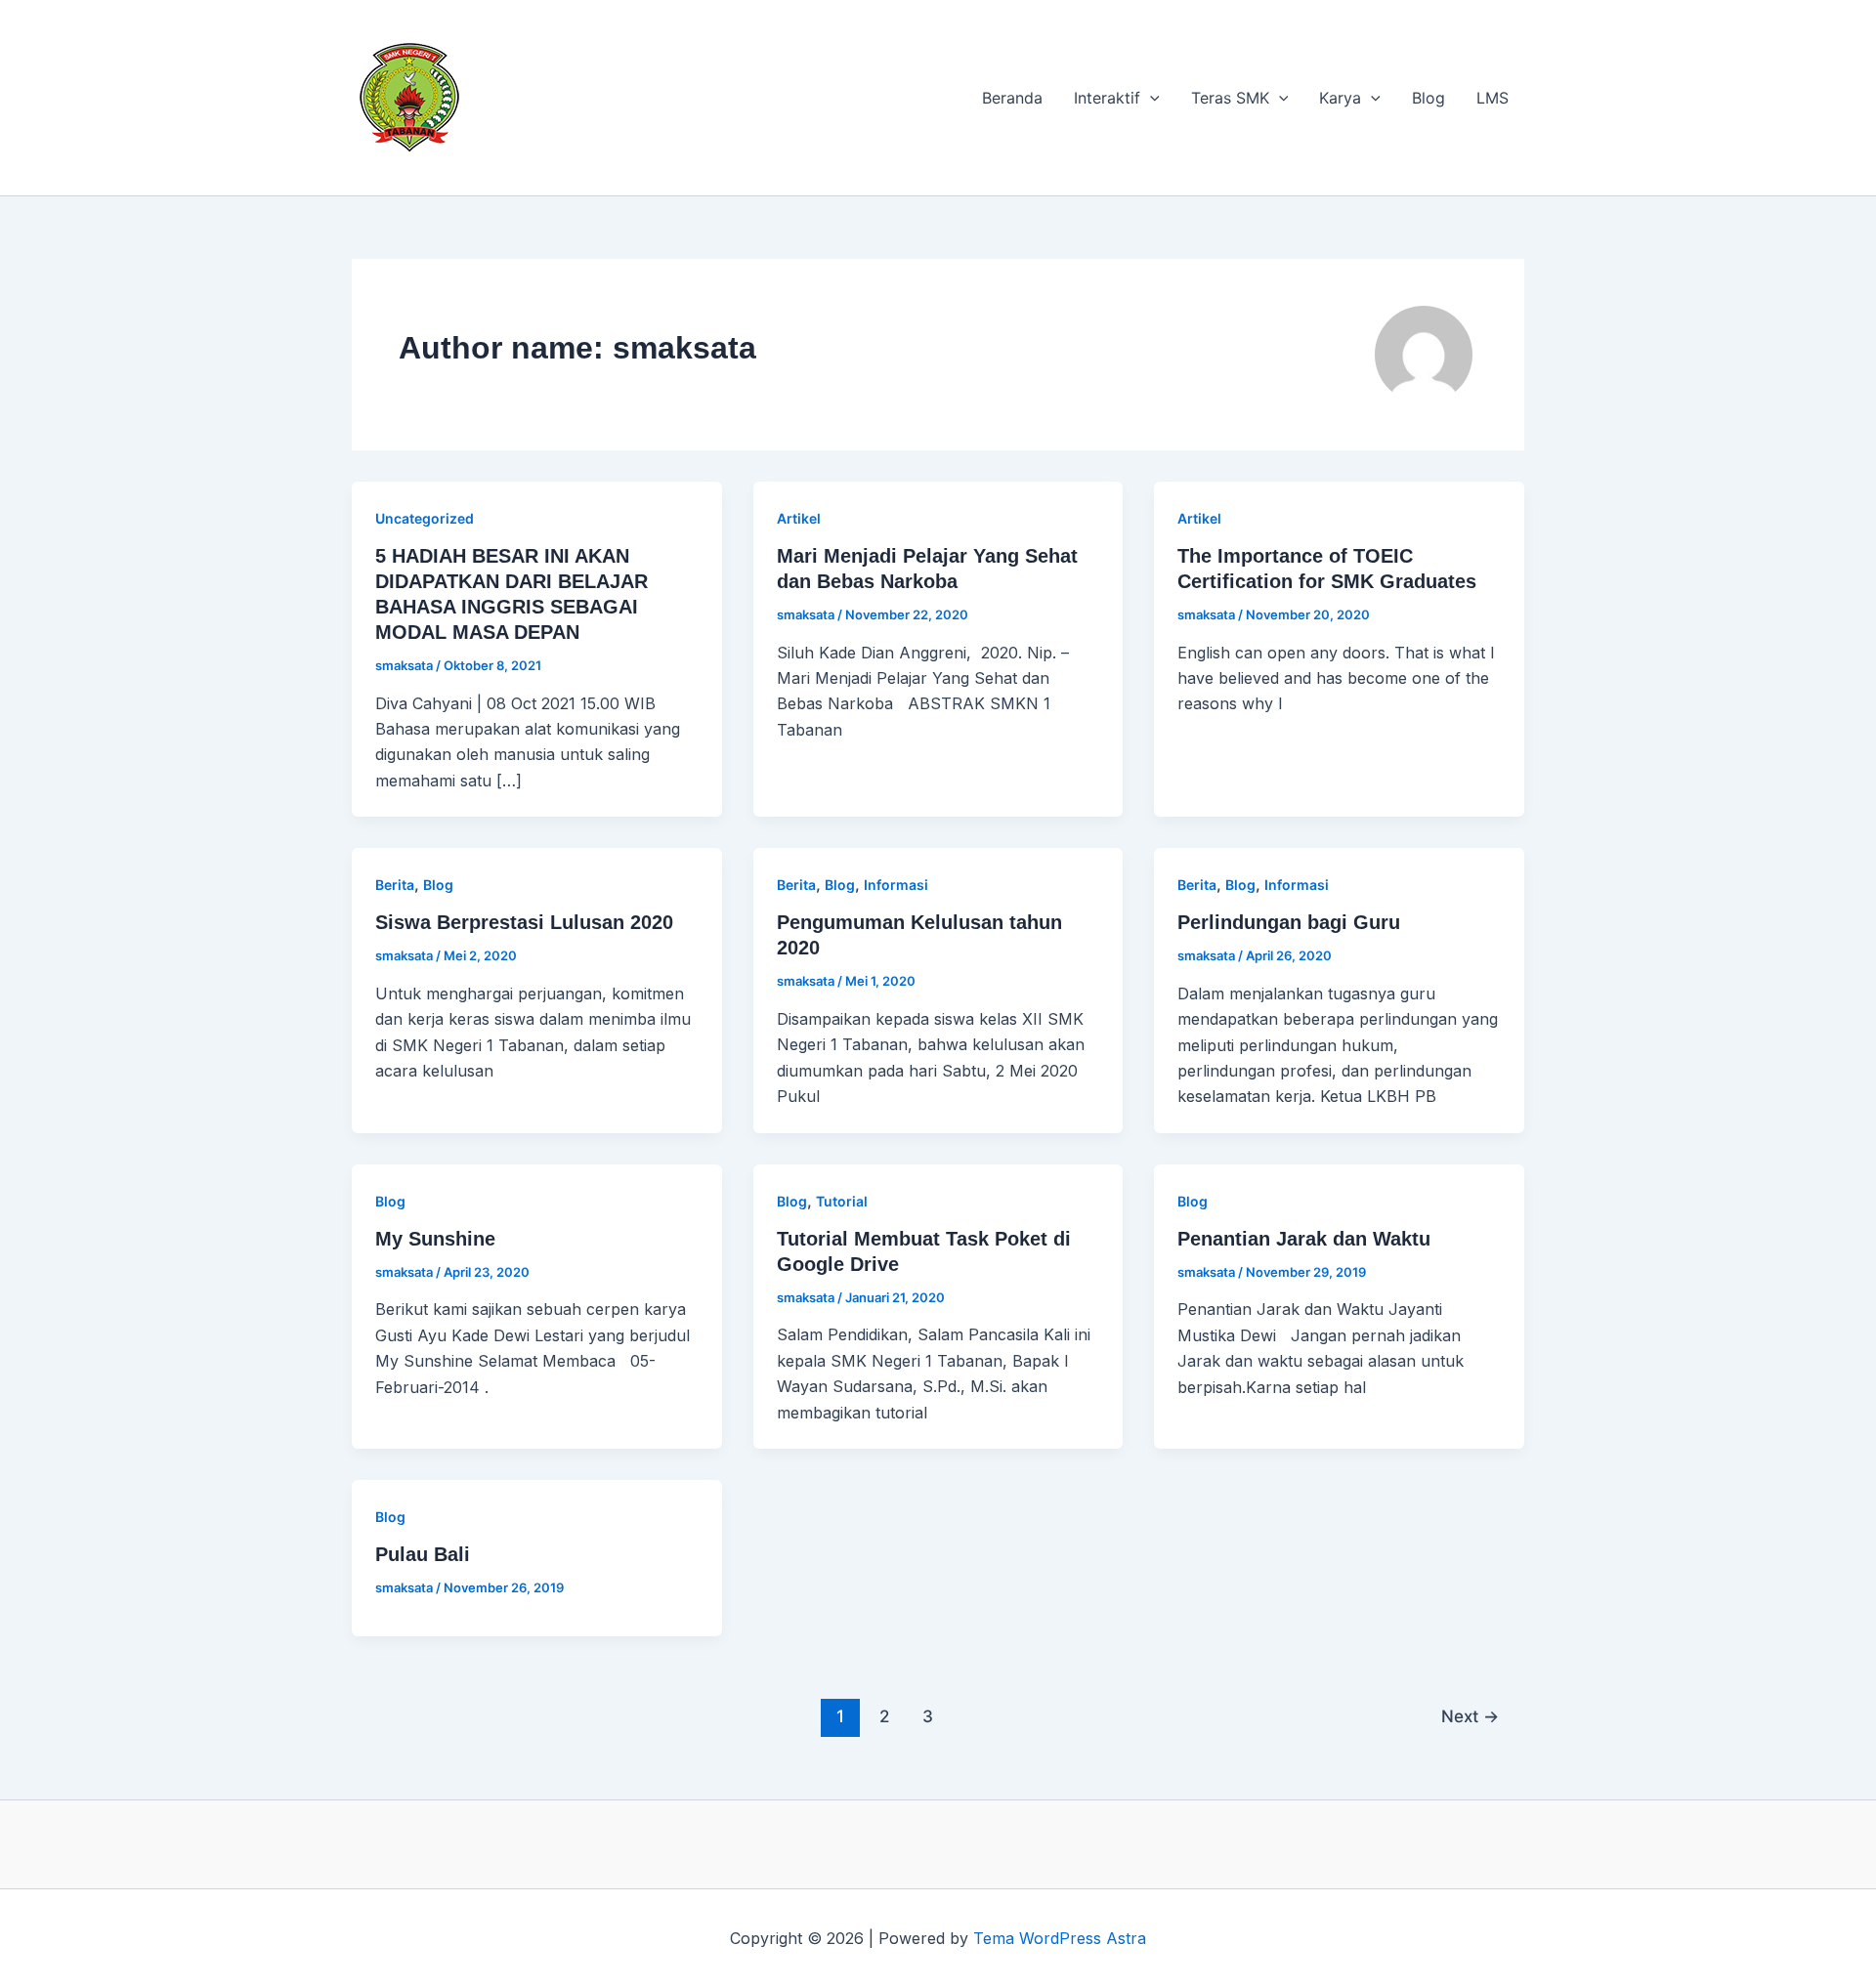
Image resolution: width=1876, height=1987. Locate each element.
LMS (1492, 98)
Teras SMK (1230, 98)
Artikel (799, 518)
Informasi (896, 885)
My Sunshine (435, 1239)
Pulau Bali (423, 1554)
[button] (1150, 98)
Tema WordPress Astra (1060, 1938)
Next (1470, 1716)
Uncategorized (425, 518)
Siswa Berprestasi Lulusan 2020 (524, 922)
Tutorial (842, 1201)
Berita (395, 885)
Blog (1428, 98)
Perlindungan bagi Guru (1289, 922)
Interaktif (1107, 98)
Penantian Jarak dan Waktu (1304, 1239)
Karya (1340, 98)
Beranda (1012, 98)
